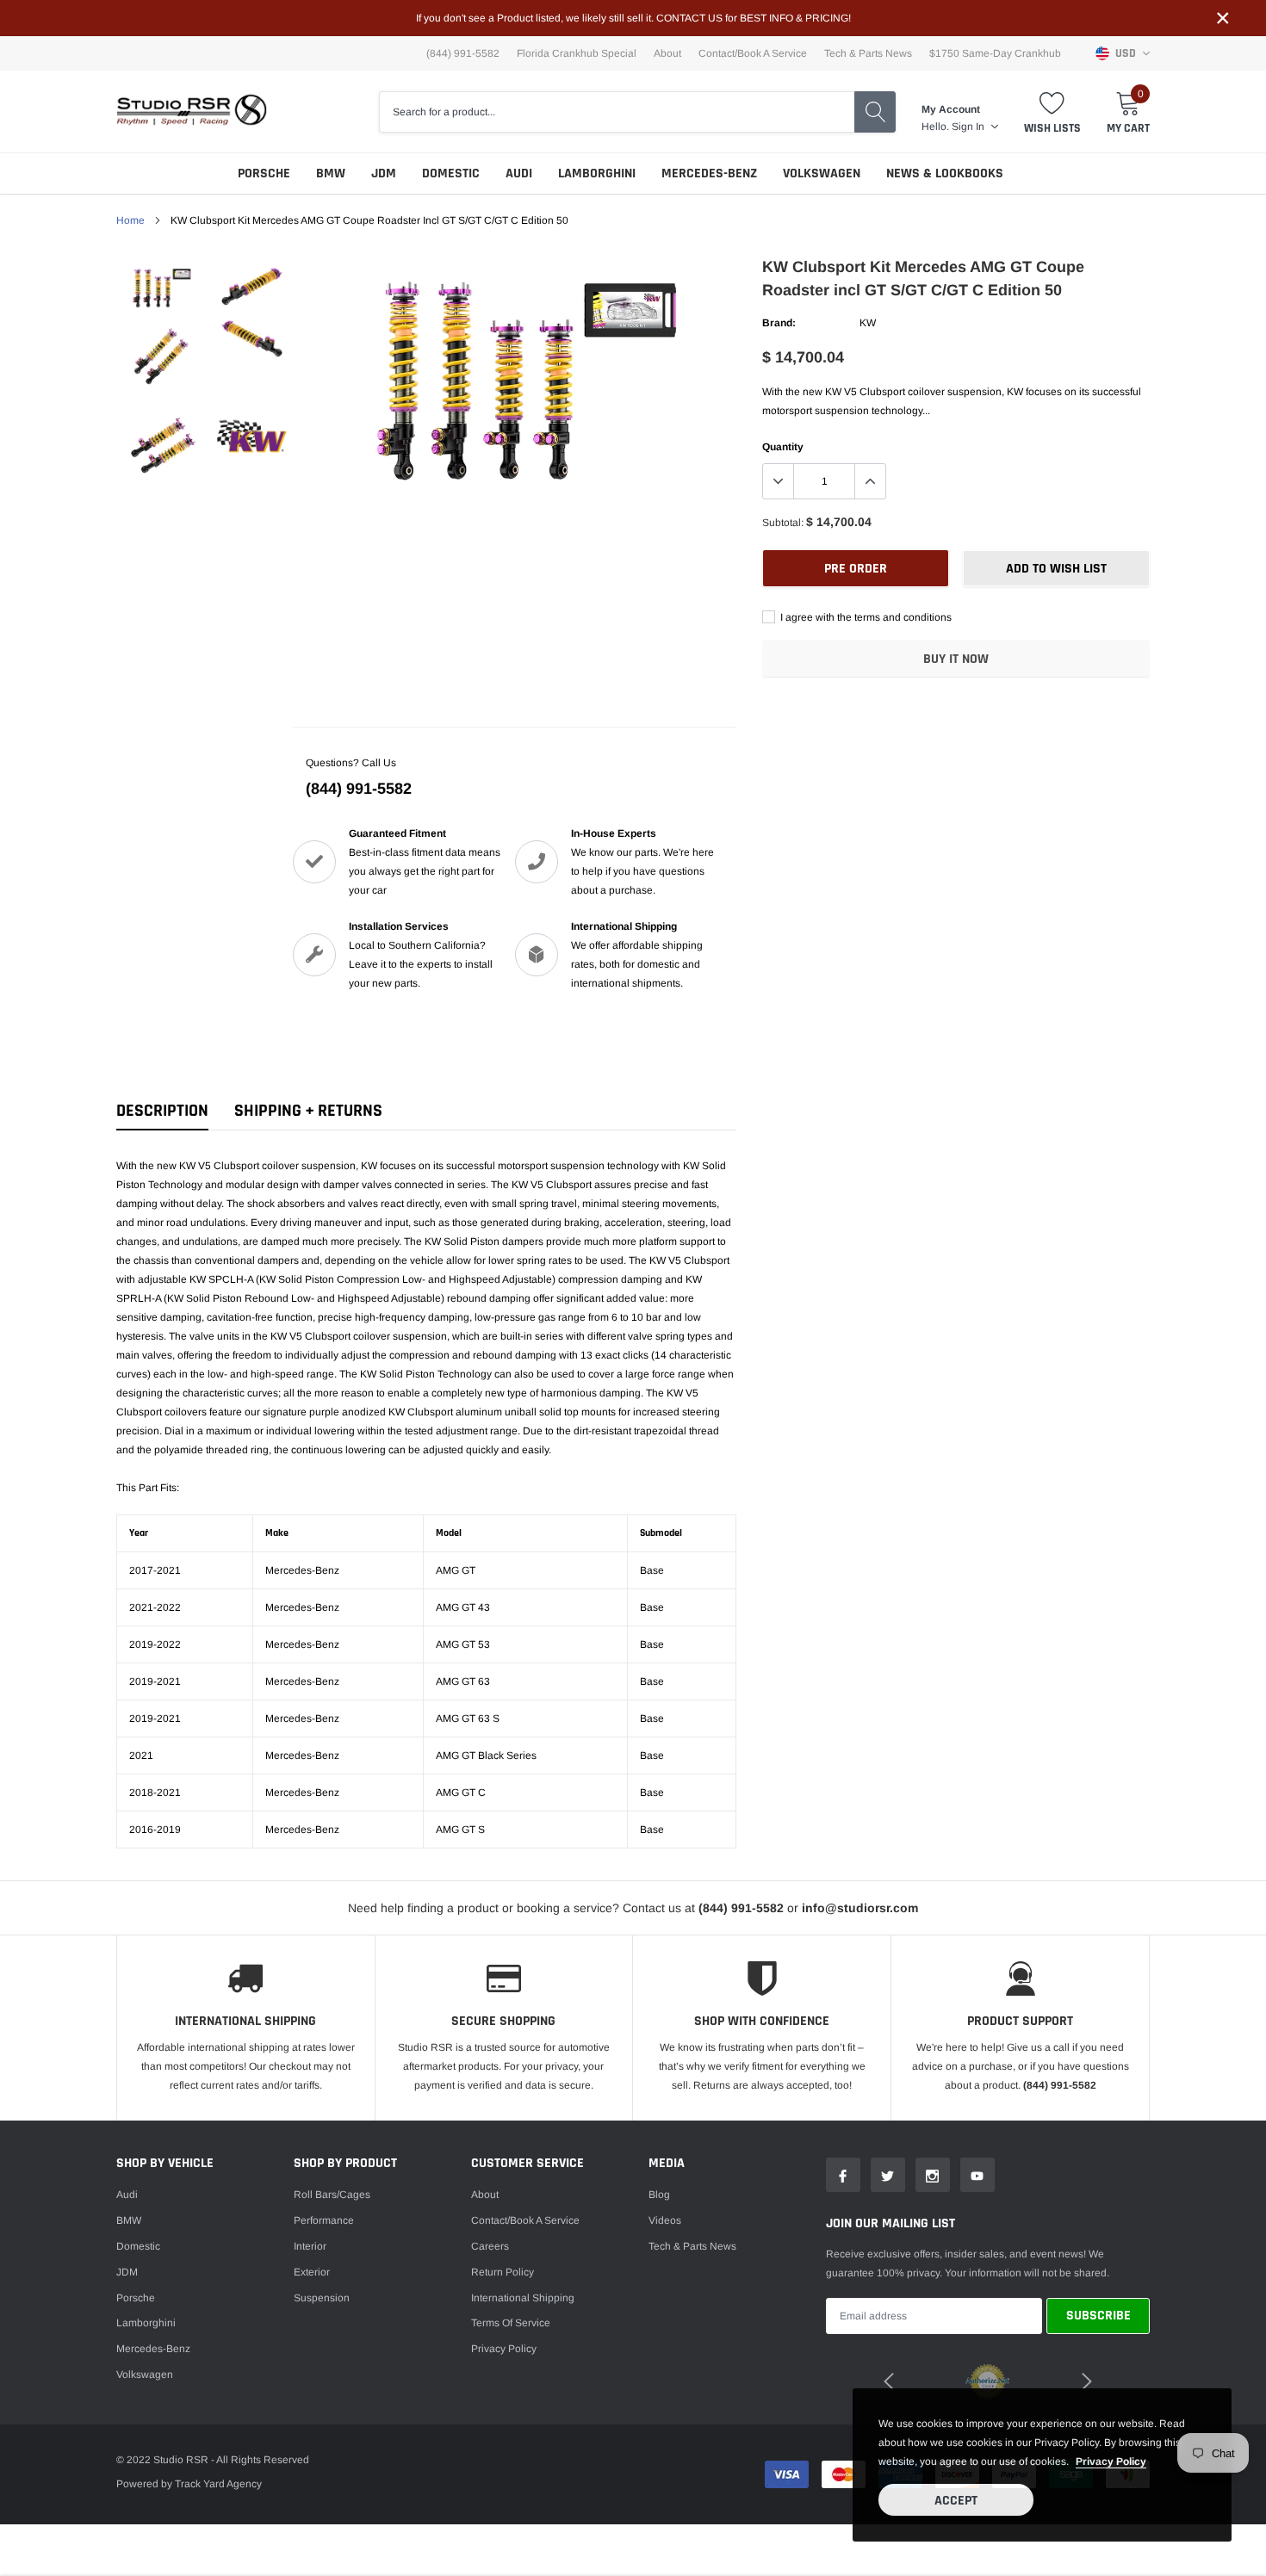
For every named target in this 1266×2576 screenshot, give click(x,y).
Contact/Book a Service (753, 53)
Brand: (779, 323)
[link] (161, 286)
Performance (324, 2220)
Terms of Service (511, 2323)
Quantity (783, 447)
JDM (384, 173)
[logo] (192, 111)
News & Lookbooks (945, 173)
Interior (310, 2246)
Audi (519, 173)
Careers (490, 2246)
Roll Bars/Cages (332, 2195)
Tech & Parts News (868, 53)
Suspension (322, 2298)
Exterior (312, 2272)
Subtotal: (783, 523)
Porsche (264, 173)
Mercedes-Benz (709, 173)
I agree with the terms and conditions (865, 617)
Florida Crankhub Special (577, 53)
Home (130, 220)
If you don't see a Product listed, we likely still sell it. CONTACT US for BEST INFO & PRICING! (633, 18)
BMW (331, 173)
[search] (875, 112)
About (667, 53)
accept (956, 2501)
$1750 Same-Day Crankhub (995, 53)
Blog (659, 2195)
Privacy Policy (504, 2349)
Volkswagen (822, 173)
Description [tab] (162, 1111)
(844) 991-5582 (359, 789)
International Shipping (523, 2298)
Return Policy (503, 2272)
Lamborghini (597, 173)
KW (868, 323)
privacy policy (1111, 2461)
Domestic (451, 173)
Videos (665, 2220)
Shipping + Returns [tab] (308, 1111)
